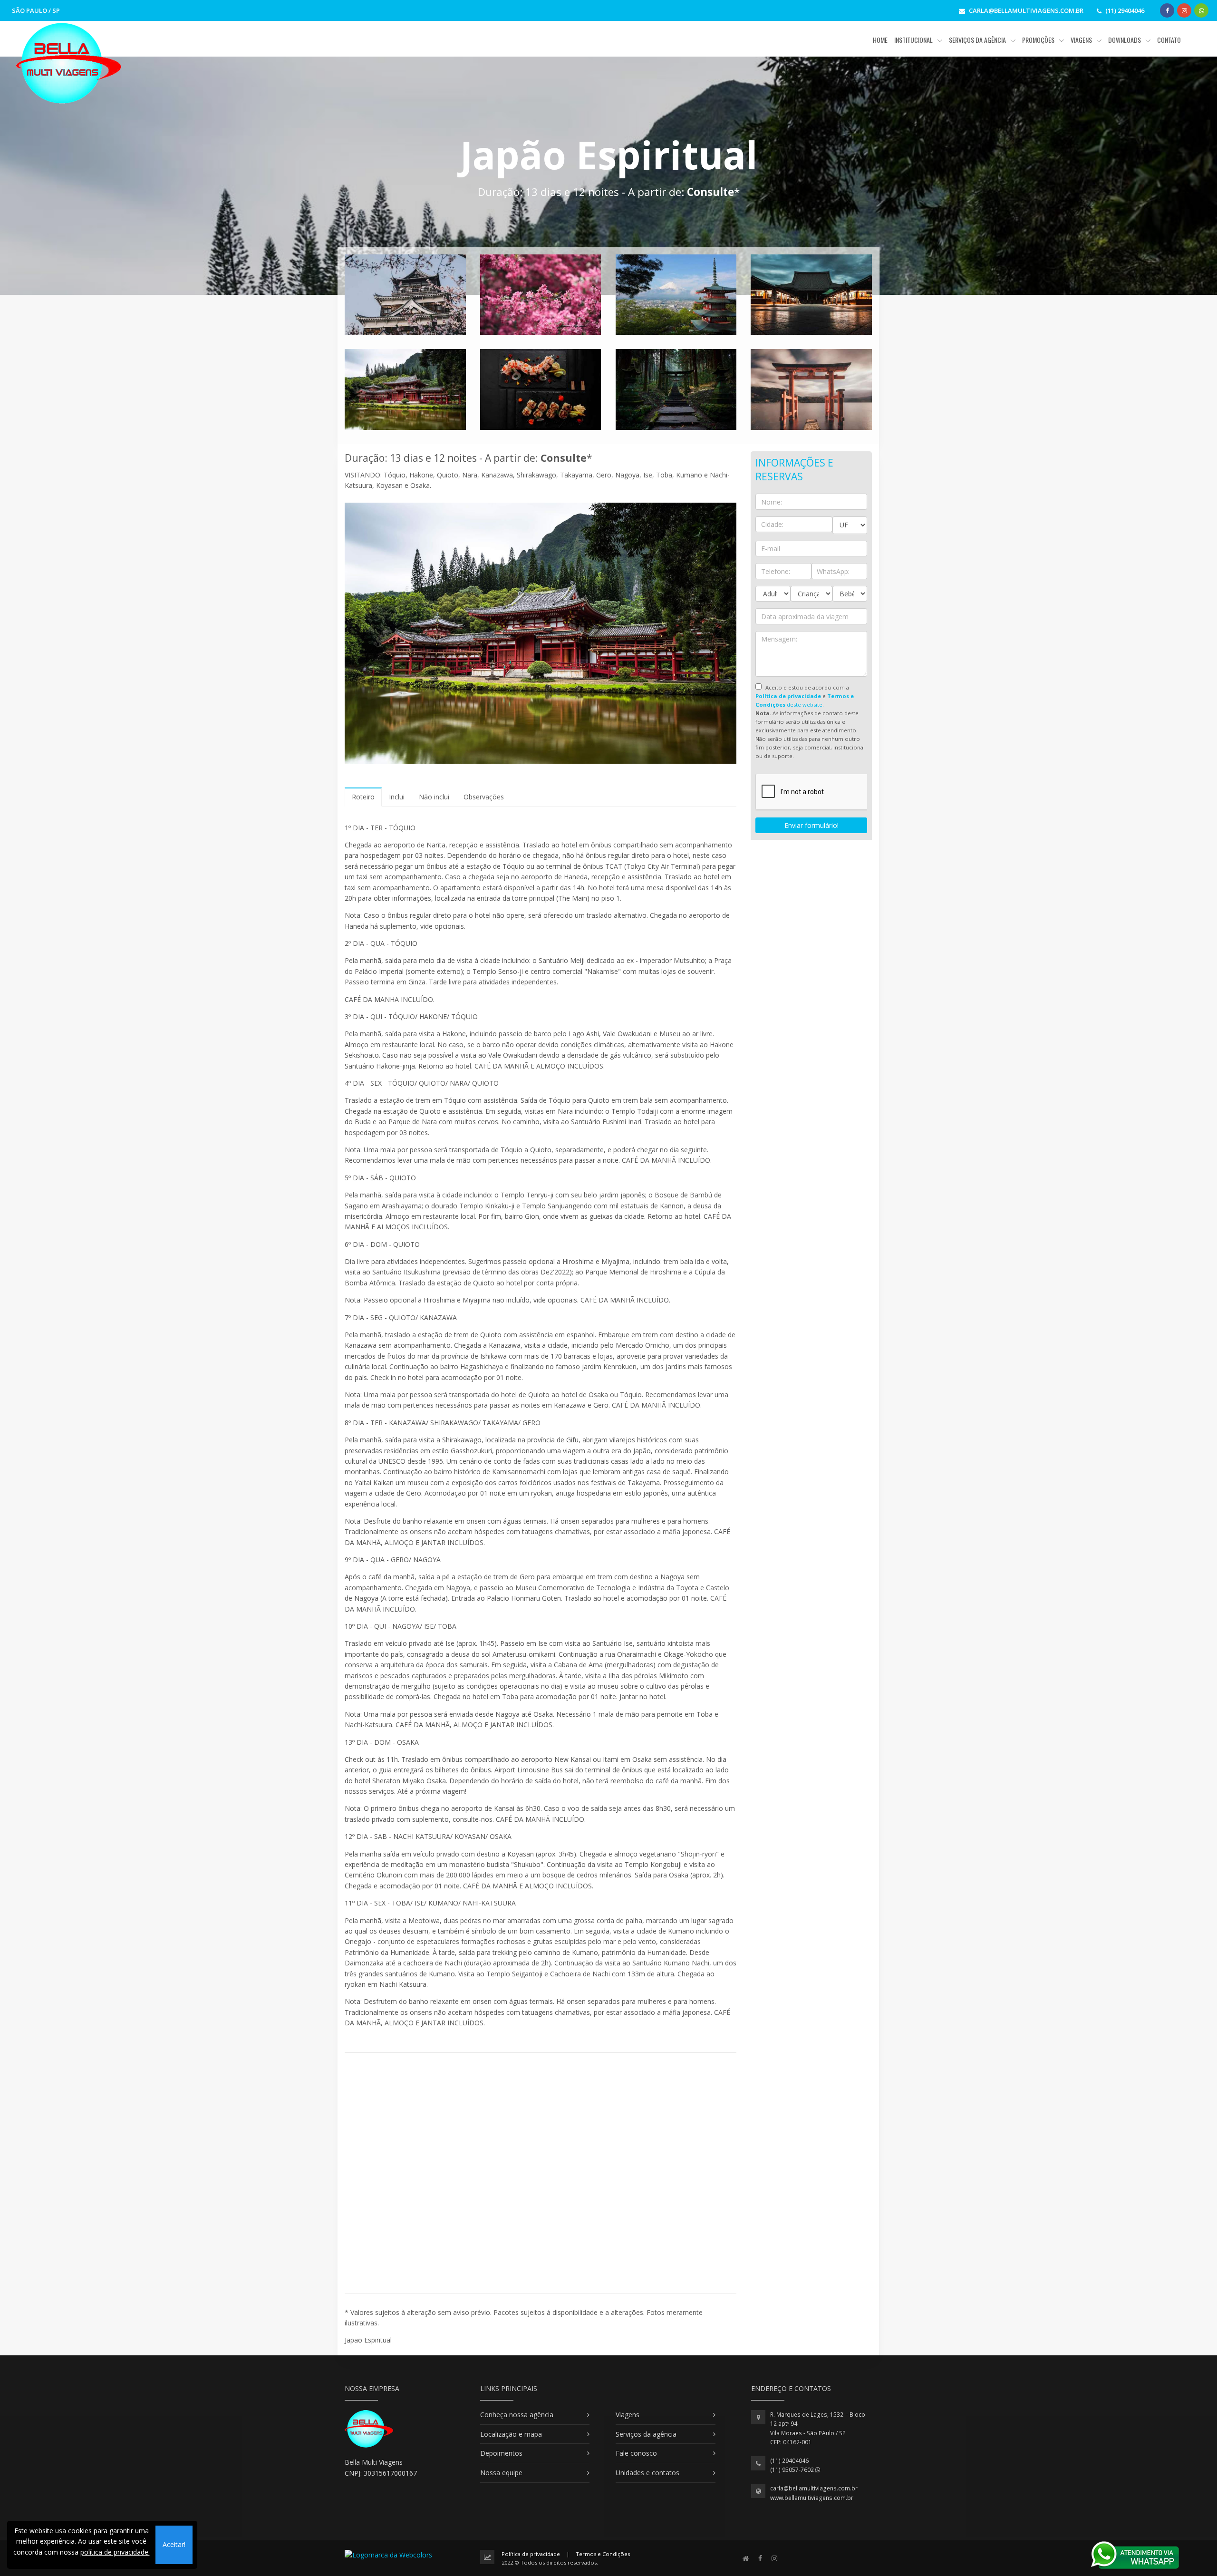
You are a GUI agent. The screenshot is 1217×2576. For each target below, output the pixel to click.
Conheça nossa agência (517, 2415)
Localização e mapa (511, 2434)
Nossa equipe (501, 2473)
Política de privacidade (531, 2554)
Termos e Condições (603, 2554)
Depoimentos (501, 2453)
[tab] (363, 797)
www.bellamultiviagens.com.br (812, 2498)
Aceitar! (174, 2544)
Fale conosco (636, 2453)
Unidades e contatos (647, 2473)
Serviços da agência (646, 2434)
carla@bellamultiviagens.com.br (814, 2488)
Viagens (628, 2415)
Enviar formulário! (811, 825)
